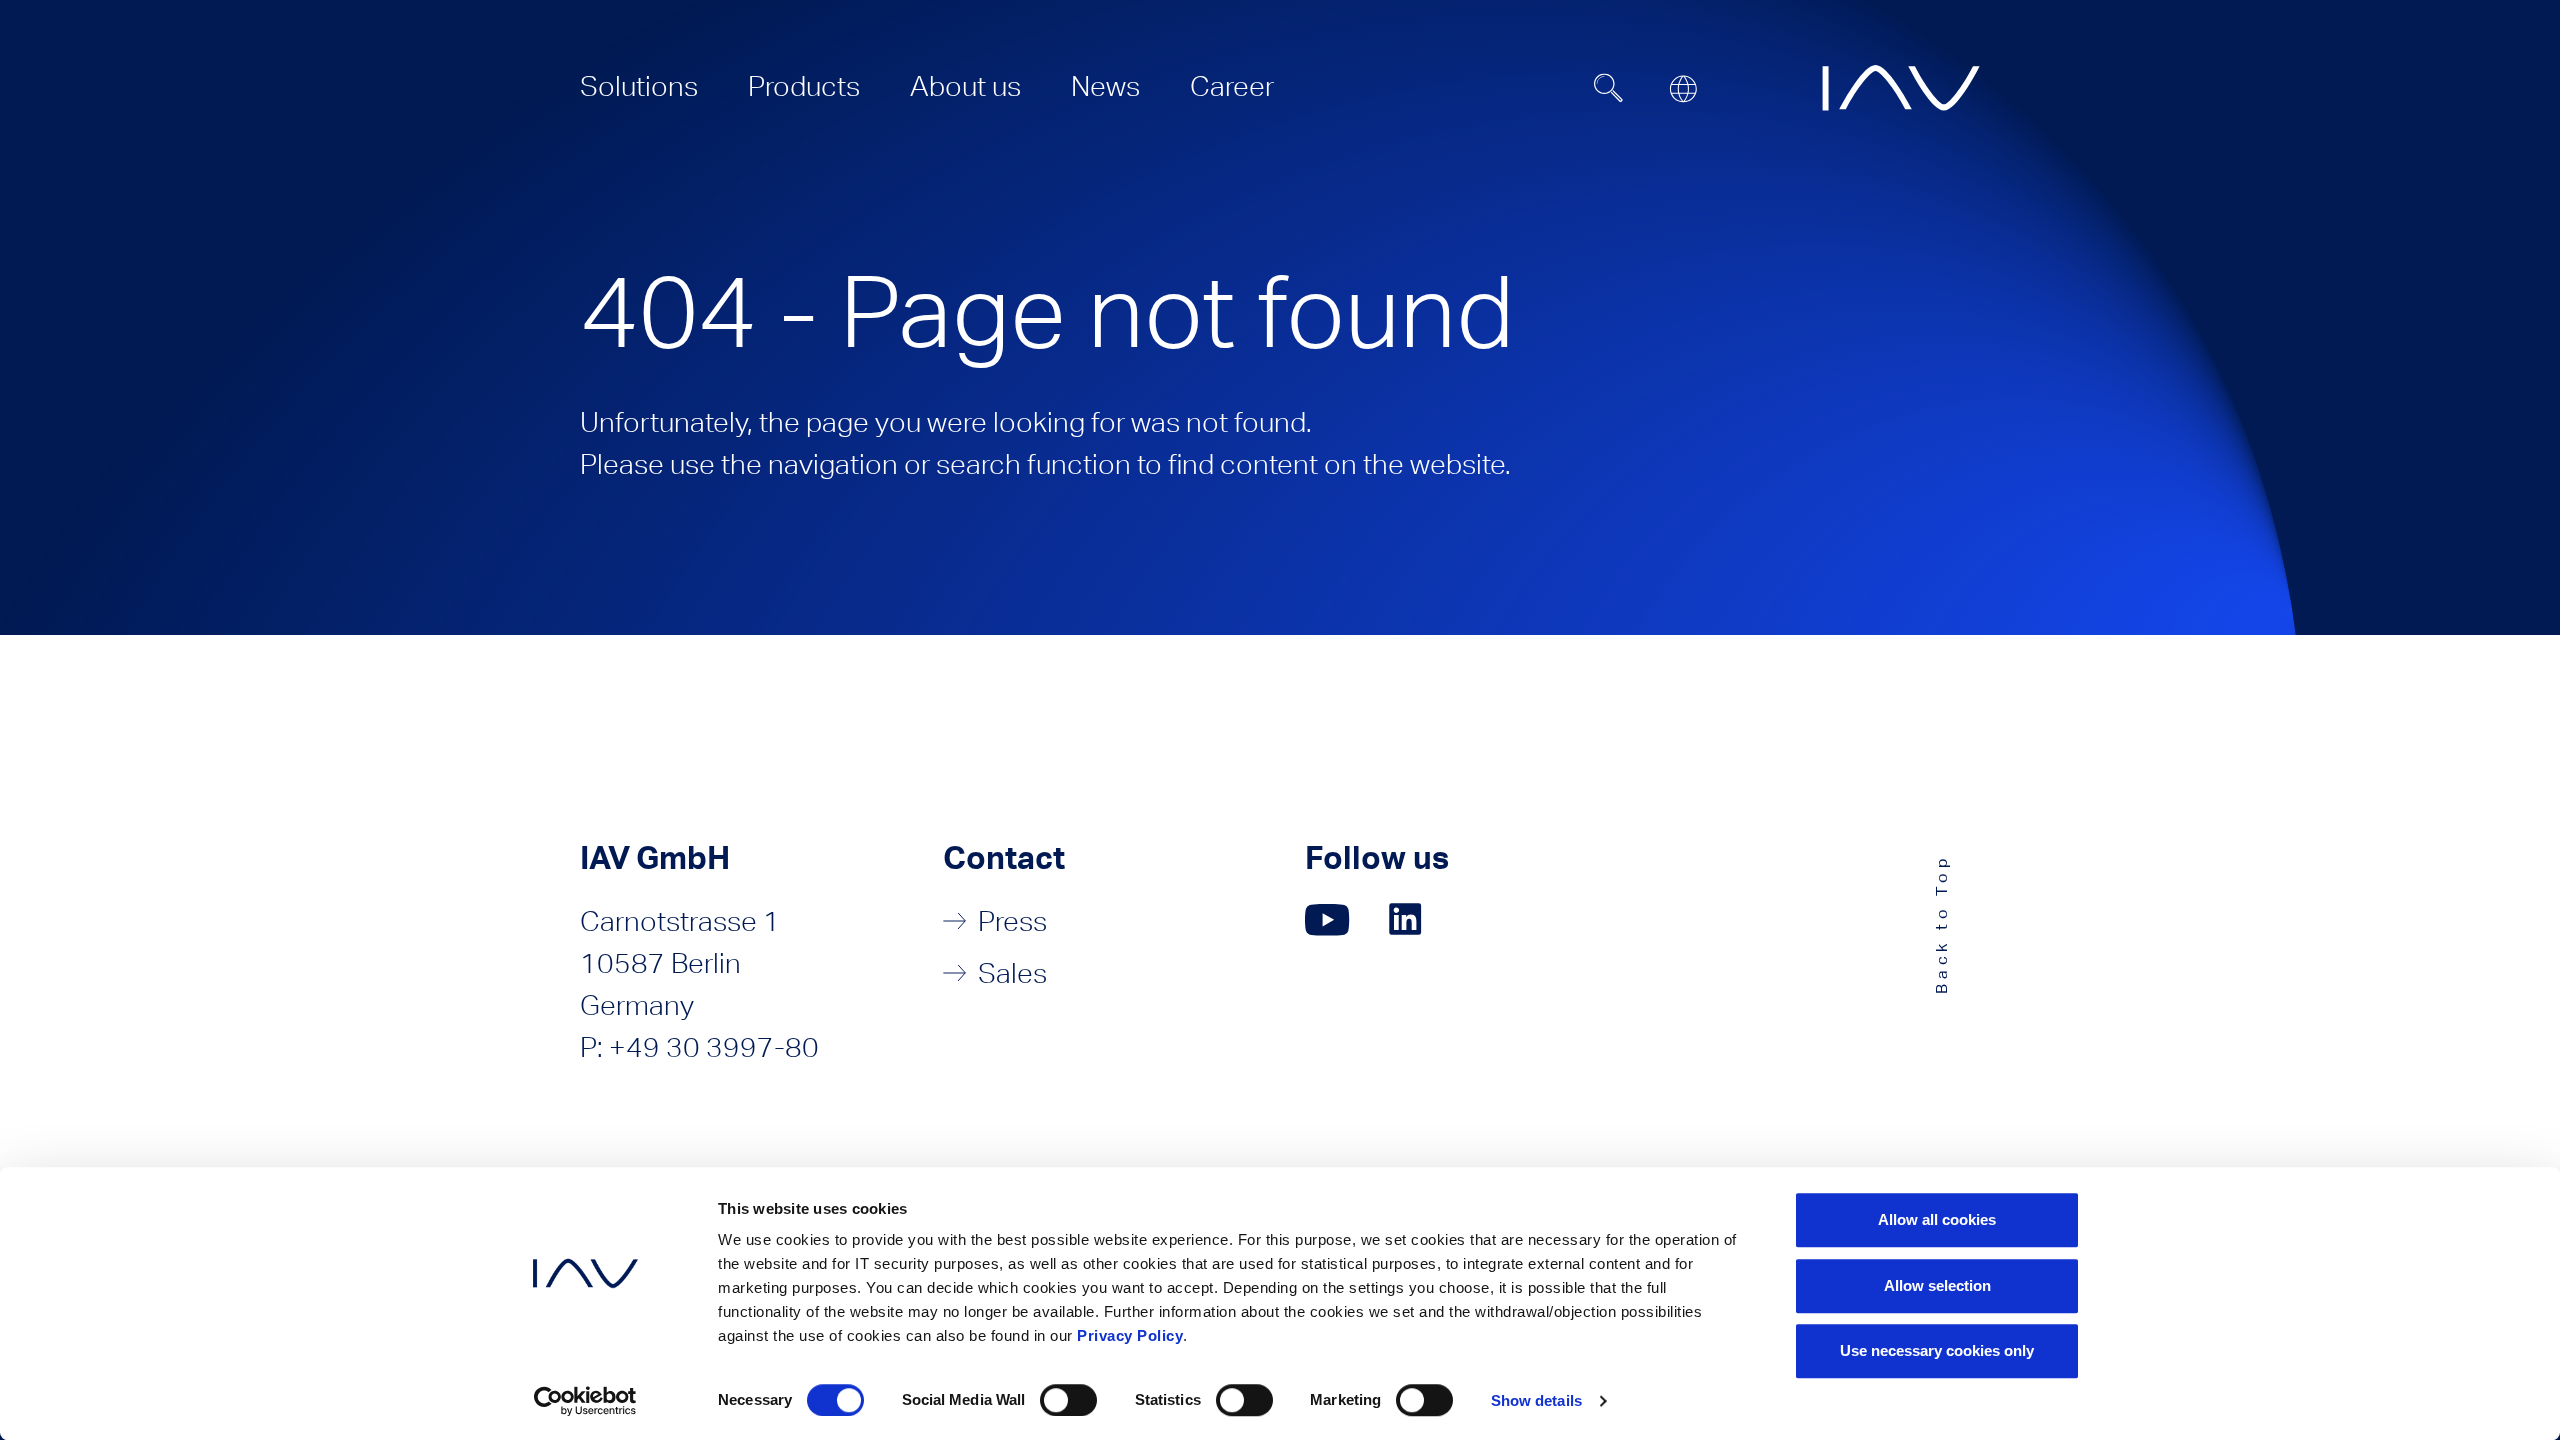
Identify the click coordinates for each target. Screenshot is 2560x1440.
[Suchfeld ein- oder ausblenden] (1609, 88)
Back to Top (1941, 923)
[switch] (1068, 1400)
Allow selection (1937, 1285)
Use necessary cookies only (1937, 1350)
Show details (1536, 1400)
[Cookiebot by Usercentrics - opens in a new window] (585, 1401)
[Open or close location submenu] (1683, 89)
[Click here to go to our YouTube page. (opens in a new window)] (1327, 919)
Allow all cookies (1937, 1219)
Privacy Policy (1130, 1335)
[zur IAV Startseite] (1901, 88)
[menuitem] (639, 86)
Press (1012, 921)
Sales (1012, 973)
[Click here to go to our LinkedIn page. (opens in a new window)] (1408, 919)
